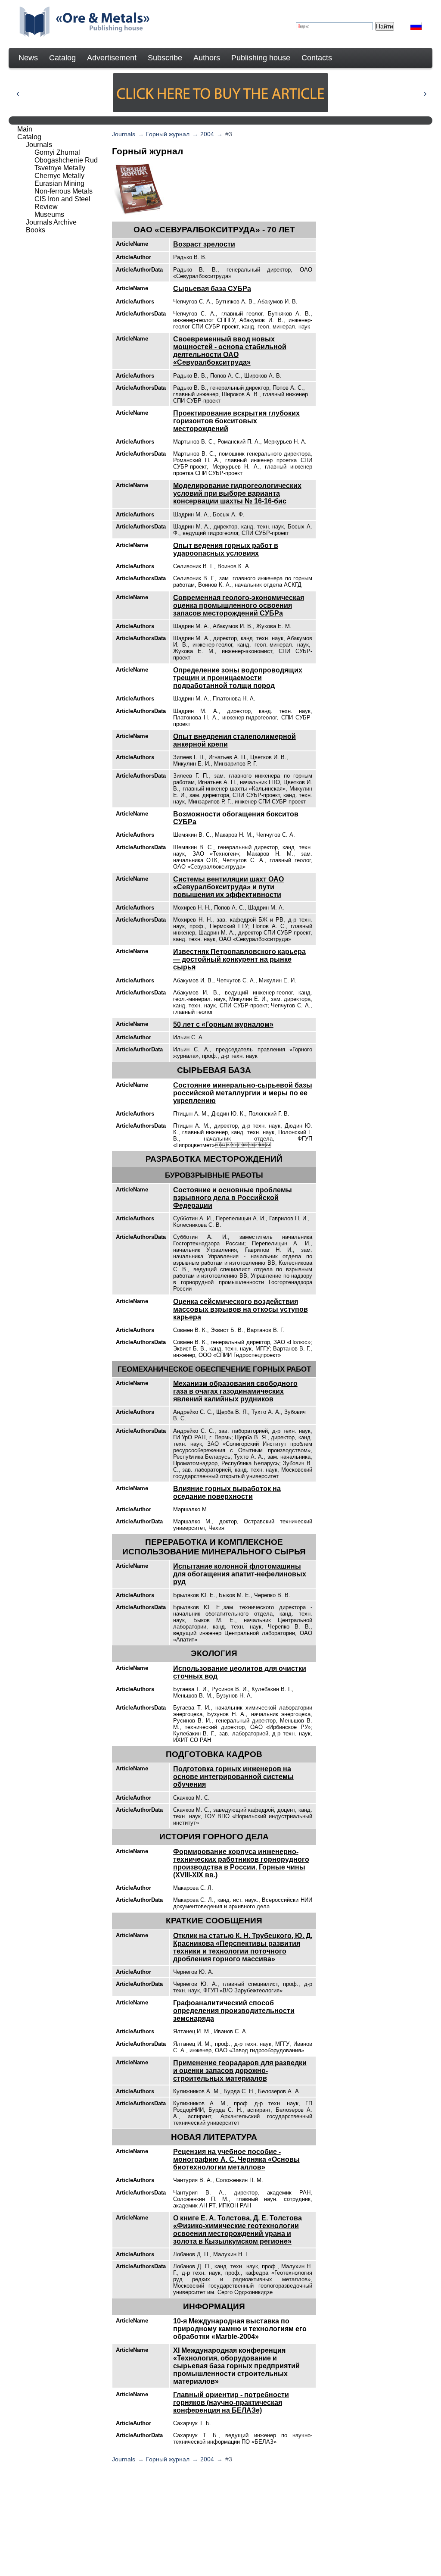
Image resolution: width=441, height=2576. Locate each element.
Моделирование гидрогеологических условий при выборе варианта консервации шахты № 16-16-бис (237, 493)
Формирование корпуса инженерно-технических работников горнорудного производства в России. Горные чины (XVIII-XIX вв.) (241, 1863)
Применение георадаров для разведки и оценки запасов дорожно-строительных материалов (240, 2071)
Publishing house (261, 58)
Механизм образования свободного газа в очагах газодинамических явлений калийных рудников (235, 1391)
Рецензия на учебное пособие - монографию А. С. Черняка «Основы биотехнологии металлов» (236, 2159)
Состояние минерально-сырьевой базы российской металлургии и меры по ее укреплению (243, 1093)
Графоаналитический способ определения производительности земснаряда (234, 2011)
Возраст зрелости (204, 244)
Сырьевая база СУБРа (212, 289)
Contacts (317, 58)
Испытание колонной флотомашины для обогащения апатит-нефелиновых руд (240, 1574)
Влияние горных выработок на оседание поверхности (227, 1493)
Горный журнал (168, 134)
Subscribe (165, 58)
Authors (207, 58)
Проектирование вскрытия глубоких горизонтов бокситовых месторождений (236, 421)
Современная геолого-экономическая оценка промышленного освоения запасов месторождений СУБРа (239, 605)
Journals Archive (51, 222)
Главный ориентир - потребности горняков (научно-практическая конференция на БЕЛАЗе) (231, 2402)
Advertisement (112, 58)
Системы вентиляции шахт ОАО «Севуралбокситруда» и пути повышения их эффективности (228, 887)
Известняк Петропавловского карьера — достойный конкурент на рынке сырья (239, 959)
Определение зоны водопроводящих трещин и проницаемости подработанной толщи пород (238, 678)
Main (25, 129)
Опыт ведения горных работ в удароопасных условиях (226, 549)
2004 (207, 134)
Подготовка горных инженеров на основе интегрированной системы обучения (233, 1777)
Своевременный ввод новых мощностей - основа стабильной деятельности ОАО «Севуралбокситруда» (230, 351)
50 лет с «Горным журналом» (223, 1024)
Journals (124, 134)
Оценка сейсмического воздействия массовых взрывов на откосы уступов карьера (241, 1309)
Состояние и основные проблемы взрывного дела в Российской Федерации (233, 1198)
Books (36, 230)
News (28, 58)
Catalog (62, 58)
